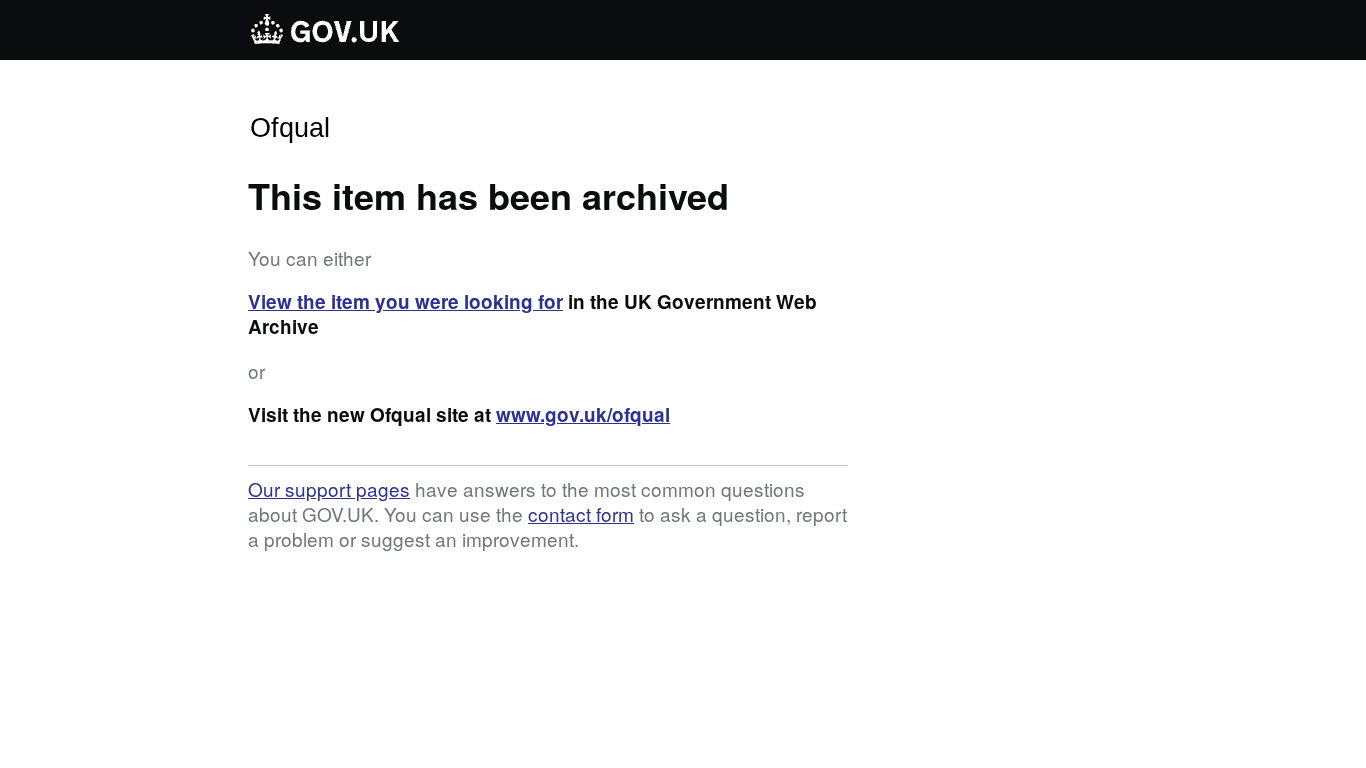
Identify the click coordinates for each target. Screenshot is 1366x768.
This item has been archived (488, 195)
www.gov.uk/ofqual (583, 414)
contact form (581, 513)
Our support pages (329, 488)
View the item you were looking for (405, 301)
